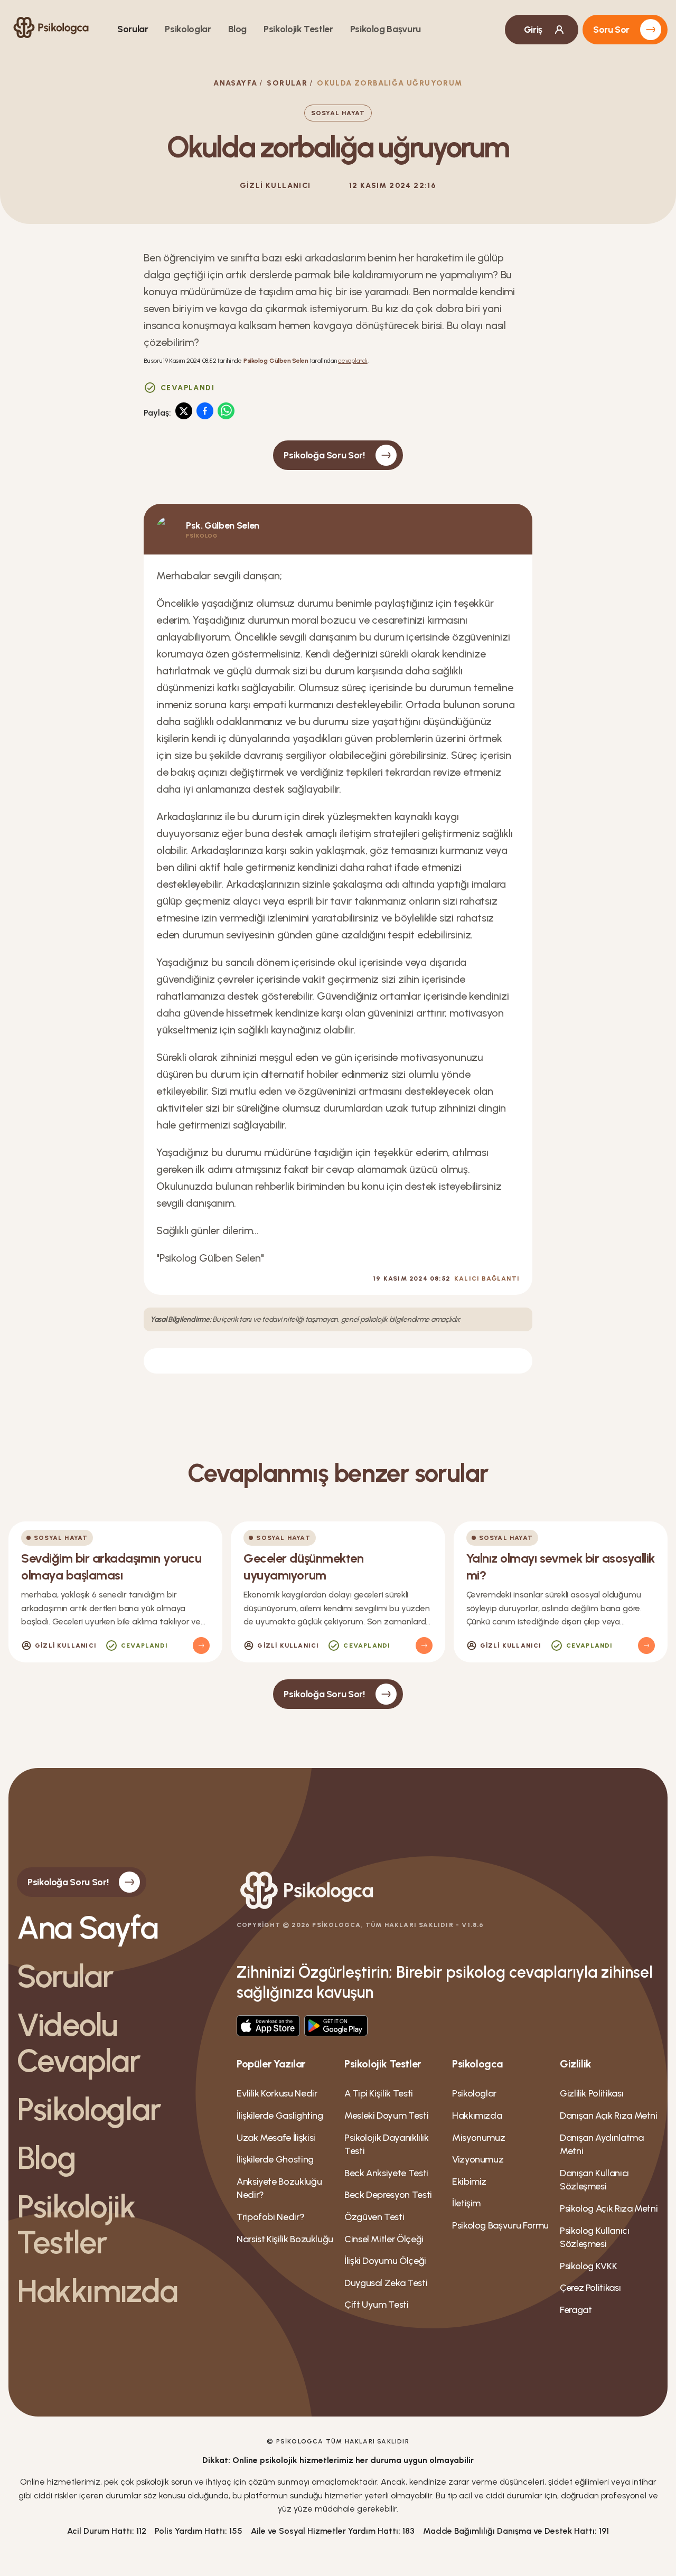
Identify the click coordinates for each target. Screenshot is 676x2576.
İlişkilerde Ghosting (275, 2159)
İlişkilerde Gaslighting (280, 2116)
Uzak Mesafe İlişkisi (276, 2138)
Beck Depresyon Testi (388, 2195)
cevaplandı (353, 361)
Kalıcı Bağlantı (487, 1278)
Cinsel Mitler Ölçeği (384, 2239)
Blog (238, 29)
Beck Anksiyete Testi (386, 2173)
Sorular (133, 29)
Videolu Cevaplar (79, 2043)
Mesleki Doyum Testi (386, 2116)
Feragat (576, 2310)
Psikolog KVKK (588, 2266)
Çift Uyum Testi (377, 2305)
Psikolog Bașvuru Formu (500, 2225)
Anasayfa (235, 83)
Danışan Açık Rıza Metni (609, 2116)
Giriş (533, 30)
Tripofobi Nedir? (270, 2217)
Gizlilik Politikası (591, 2093)
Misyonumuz (478, 2138)
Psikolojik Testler (298, 29)
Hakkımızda (97, 2291)
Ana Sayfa (87, 1928)
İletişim (466, 2203)
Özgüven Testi (374, 2217)
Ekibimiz (469, 2182)
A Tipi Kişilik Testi (379, 2093)
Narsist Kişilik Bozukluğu (285, 2239)
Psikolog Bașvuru (386, 29)
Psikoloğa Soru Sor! (324, 455)
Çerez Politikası (590, 2288)
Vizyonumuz (478, 2159)
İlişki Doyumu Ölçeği (385, 2261)
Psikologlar (188, 29)
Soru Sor (611, 30)
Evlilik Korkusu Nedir (277, 2093)
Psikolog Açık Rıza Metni (609, 2208)
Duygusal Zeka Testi (386, 2283)
